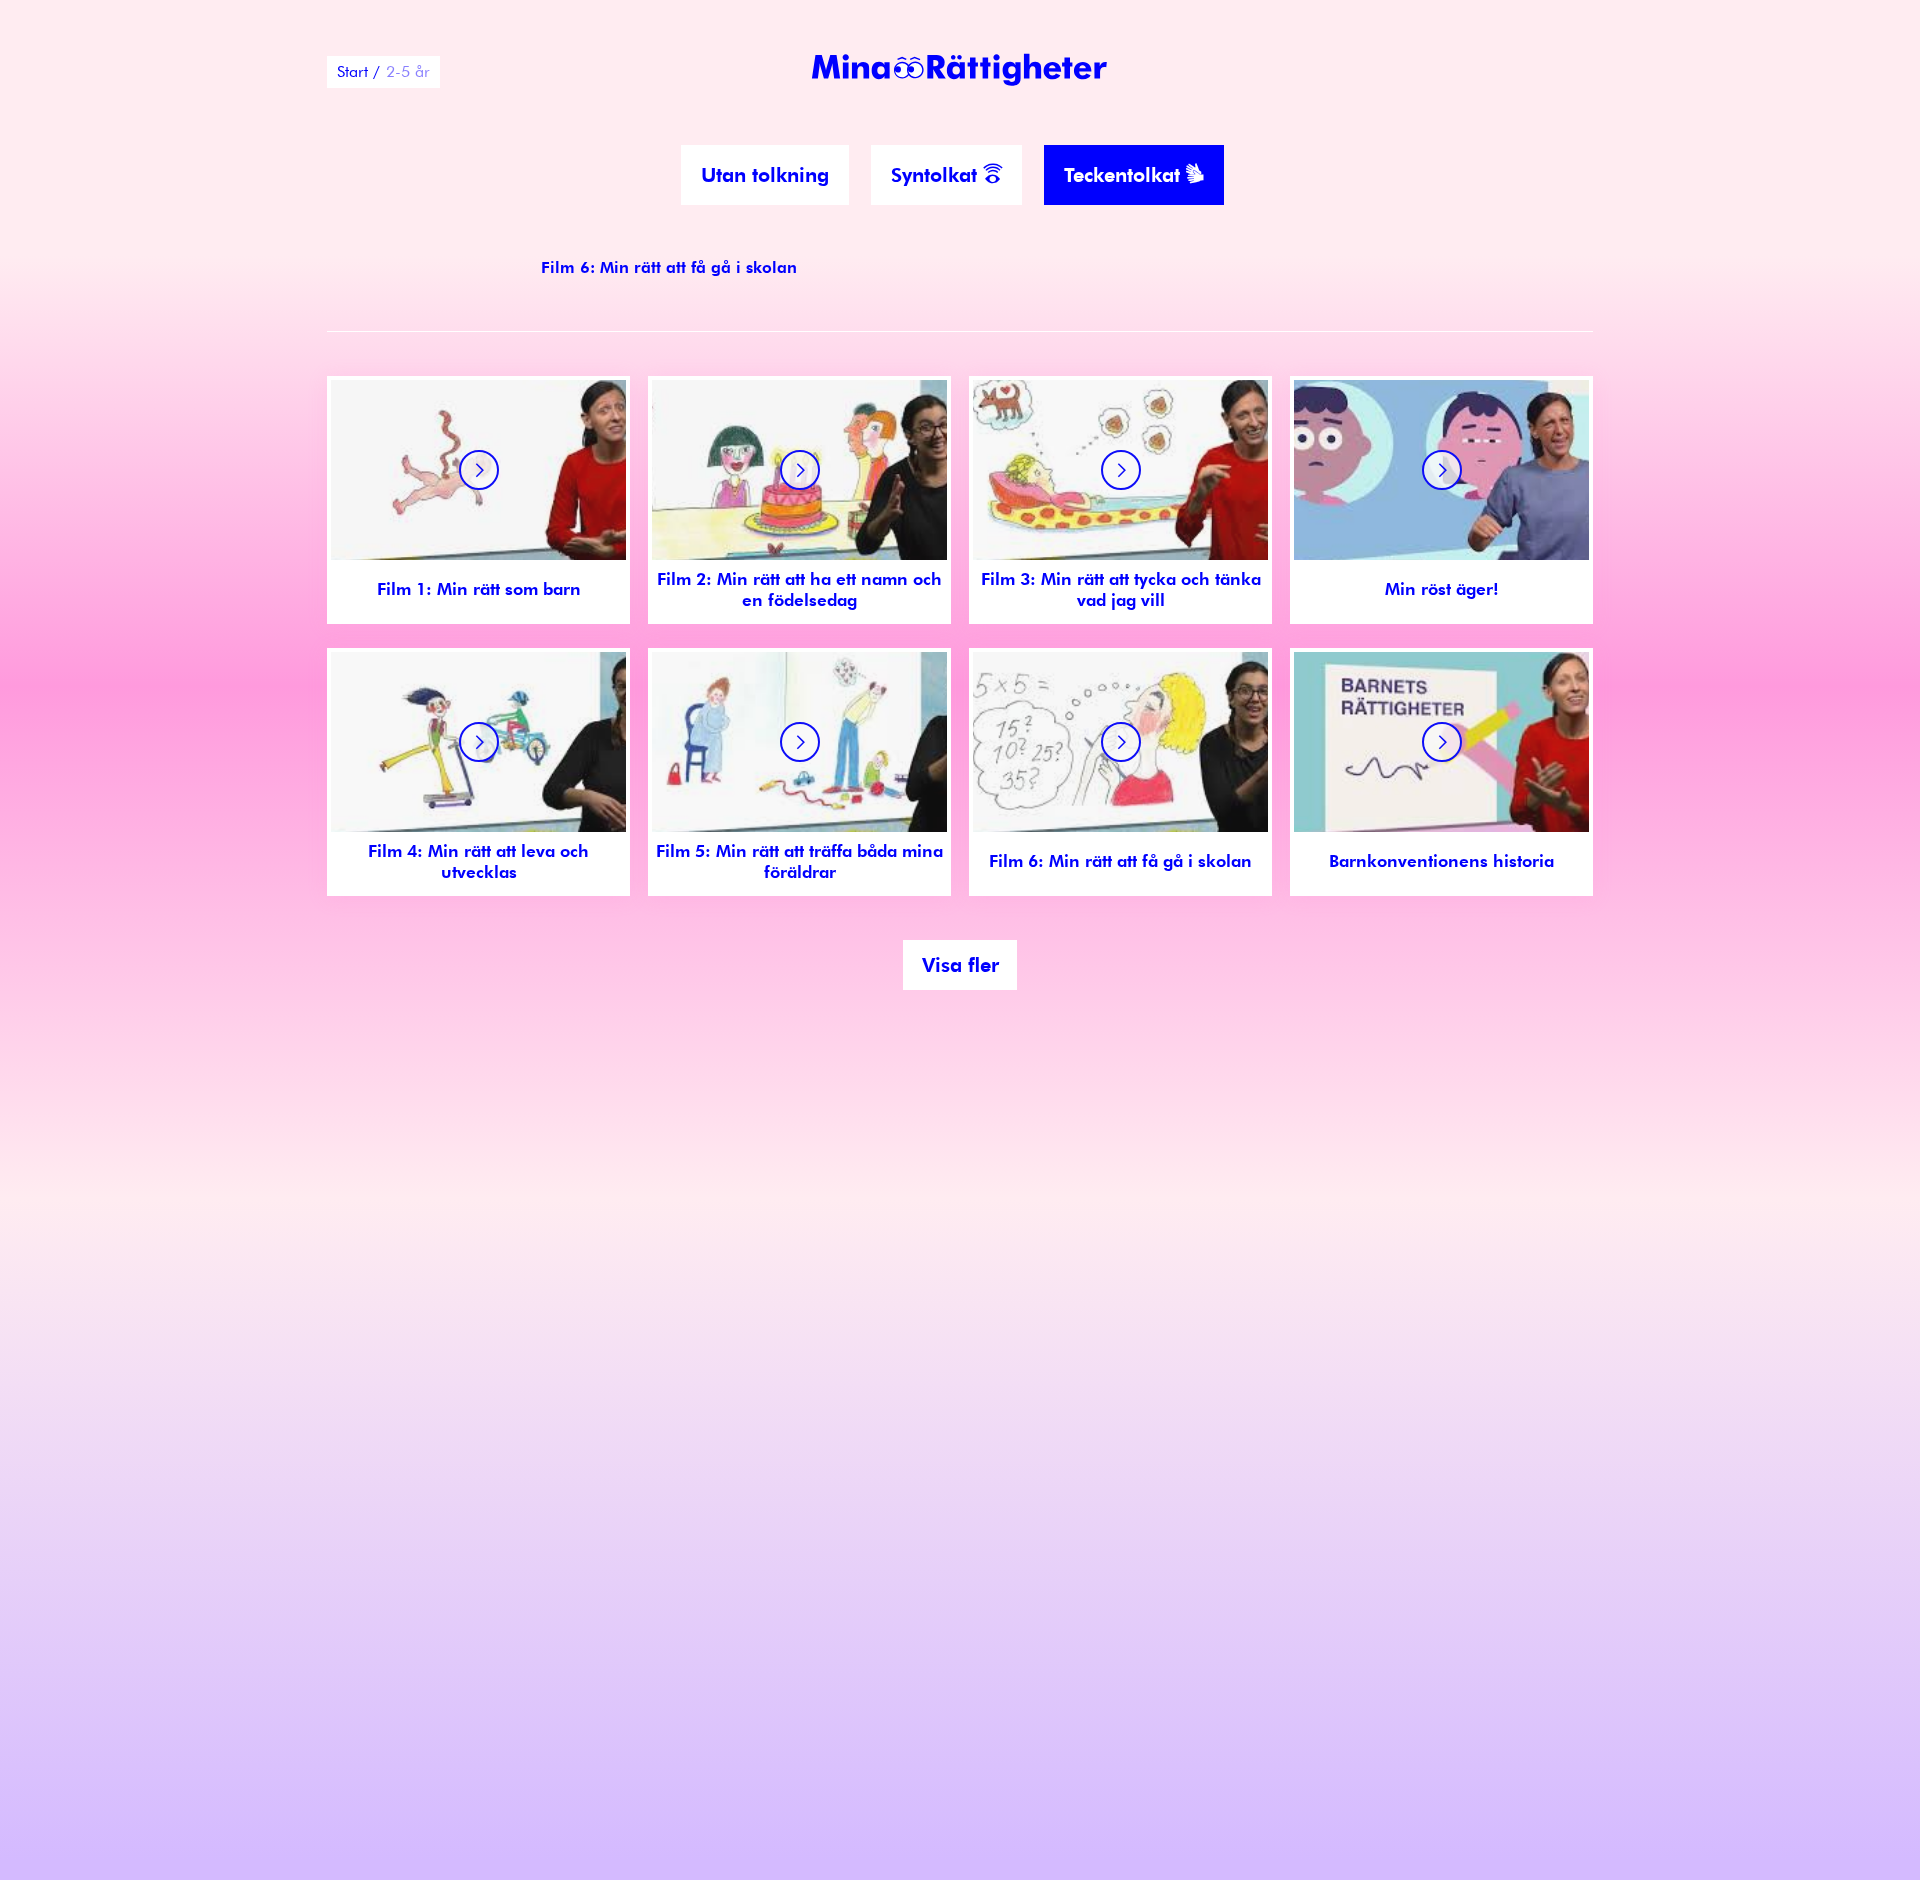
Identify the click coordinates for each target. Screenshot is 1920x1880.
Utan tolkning (765, 174)
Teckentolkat (1125, 174)
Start (352, 71)
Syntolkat (937, 174)
